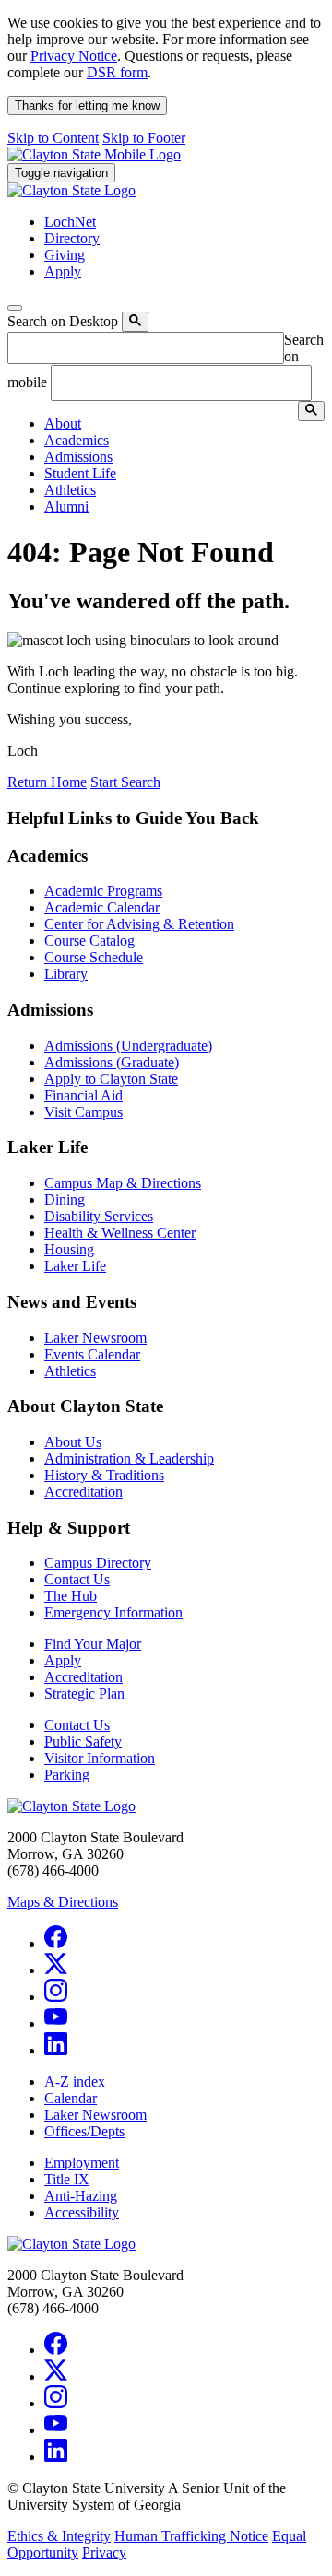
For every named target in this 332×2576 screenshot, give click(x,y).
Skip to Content (53, 138)
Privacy (104, 2552)
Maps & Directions (63, 1902)
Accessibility (82, 2212)
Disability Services (99, 1216)
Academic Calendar (102, 907)
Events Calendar (92, 1354)
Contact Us (77, 1579)
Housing (69, 1249)
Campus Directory (98, 1563)
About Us (73, 1442)
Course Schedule (94, 957)
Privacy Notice (74, 56)
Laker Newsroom (95, 1338)
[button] (63, 423)
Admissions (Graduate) (112, 1062)
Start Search (125, 782)
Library (66, 974)
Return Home (47, 782)
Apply (63, 1660)
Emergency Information (113, 1612)
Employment (82, 2163)
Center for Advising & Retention (139, 924)
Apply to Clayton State (111, 1079)
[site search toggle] (15, 308)
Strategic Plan (84, 1694)
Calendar (71, 2098)
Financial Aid (83, 1095)
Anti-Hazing (81, 2196)
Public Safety (83, 1741)
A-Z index (75, 2082)
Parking (67, 1775)
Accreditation (83, 1492)
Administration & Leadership (129, 1459)
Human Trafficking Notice (191, 2536)
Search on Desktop (63, 321)
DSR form (117, 72)
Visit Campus (83, 1112)
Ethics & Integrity (59, 2536)
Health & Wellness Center (120, 1233)
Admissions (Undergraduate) (128, 1046)
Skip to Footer (144, 138)
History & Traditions (104, 1475)
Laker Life (75, 1266)
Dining (65, 1200)
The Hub (71, 1596)
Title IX (67, 2179)
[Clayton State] (94, 154)
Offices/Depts (84, 2131)
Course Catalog (89, 941)
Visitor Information (100, 1758)
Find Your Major (93, 1644)
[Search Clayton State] (135, 322)
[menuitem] (184, 424)
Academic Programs (103, 891)
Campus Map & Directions (123, 1183)
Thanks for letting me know (87, 106)
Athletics (70, 1371)
